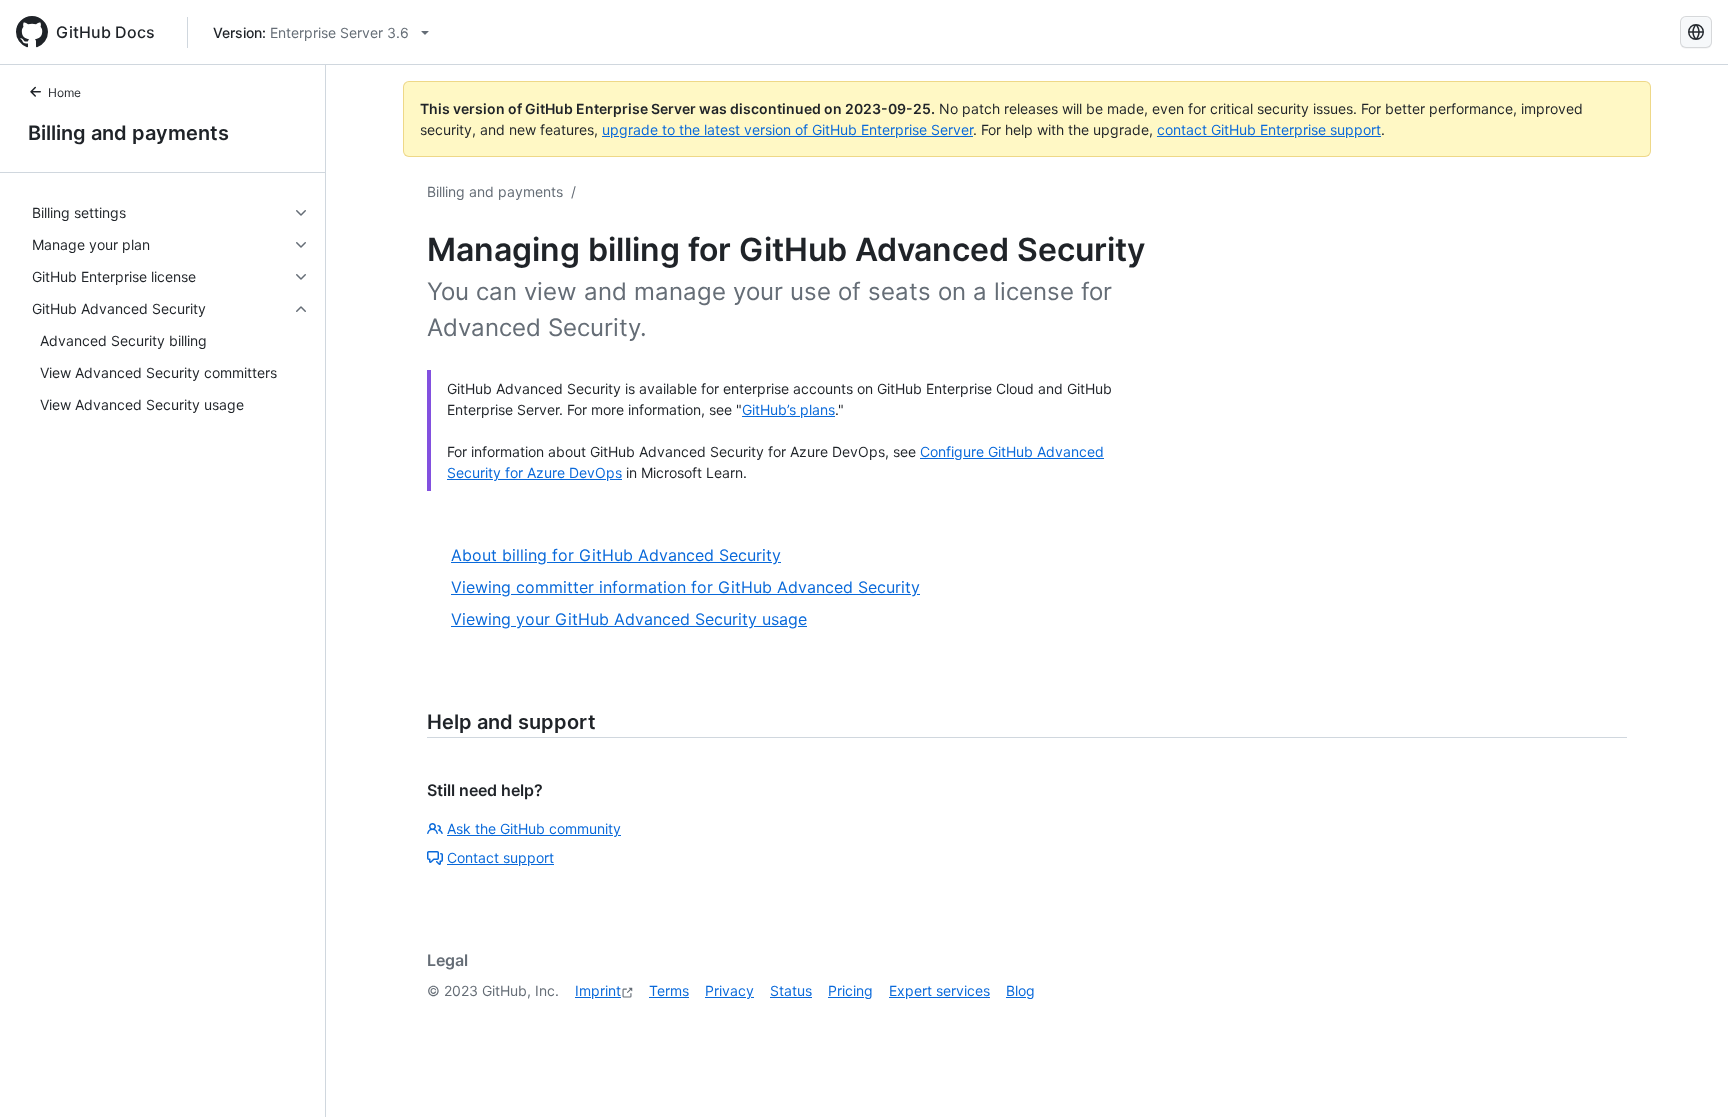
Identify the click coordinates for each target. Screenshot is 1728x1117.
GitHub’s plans (788, 409)
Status (791, 990)
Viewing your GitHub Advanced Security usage (629, 619)
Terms (669, 990)
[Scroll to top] (1684, 1073)
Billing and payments (128, 133)
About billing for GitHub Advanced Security (616, 555)
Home (64, 92)
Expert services (939, 990)
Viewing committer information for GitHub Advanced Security (685, 587)
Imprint (598, 990)
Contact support (500, 857)
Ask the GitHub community (534, 828)
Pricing (850, 990)
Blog (1020, 990)
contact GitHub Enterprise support (1269, 129)
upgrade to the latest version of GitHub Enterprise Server (787, 129)
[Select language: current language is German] (1696, 32)
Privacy (729, 990)
